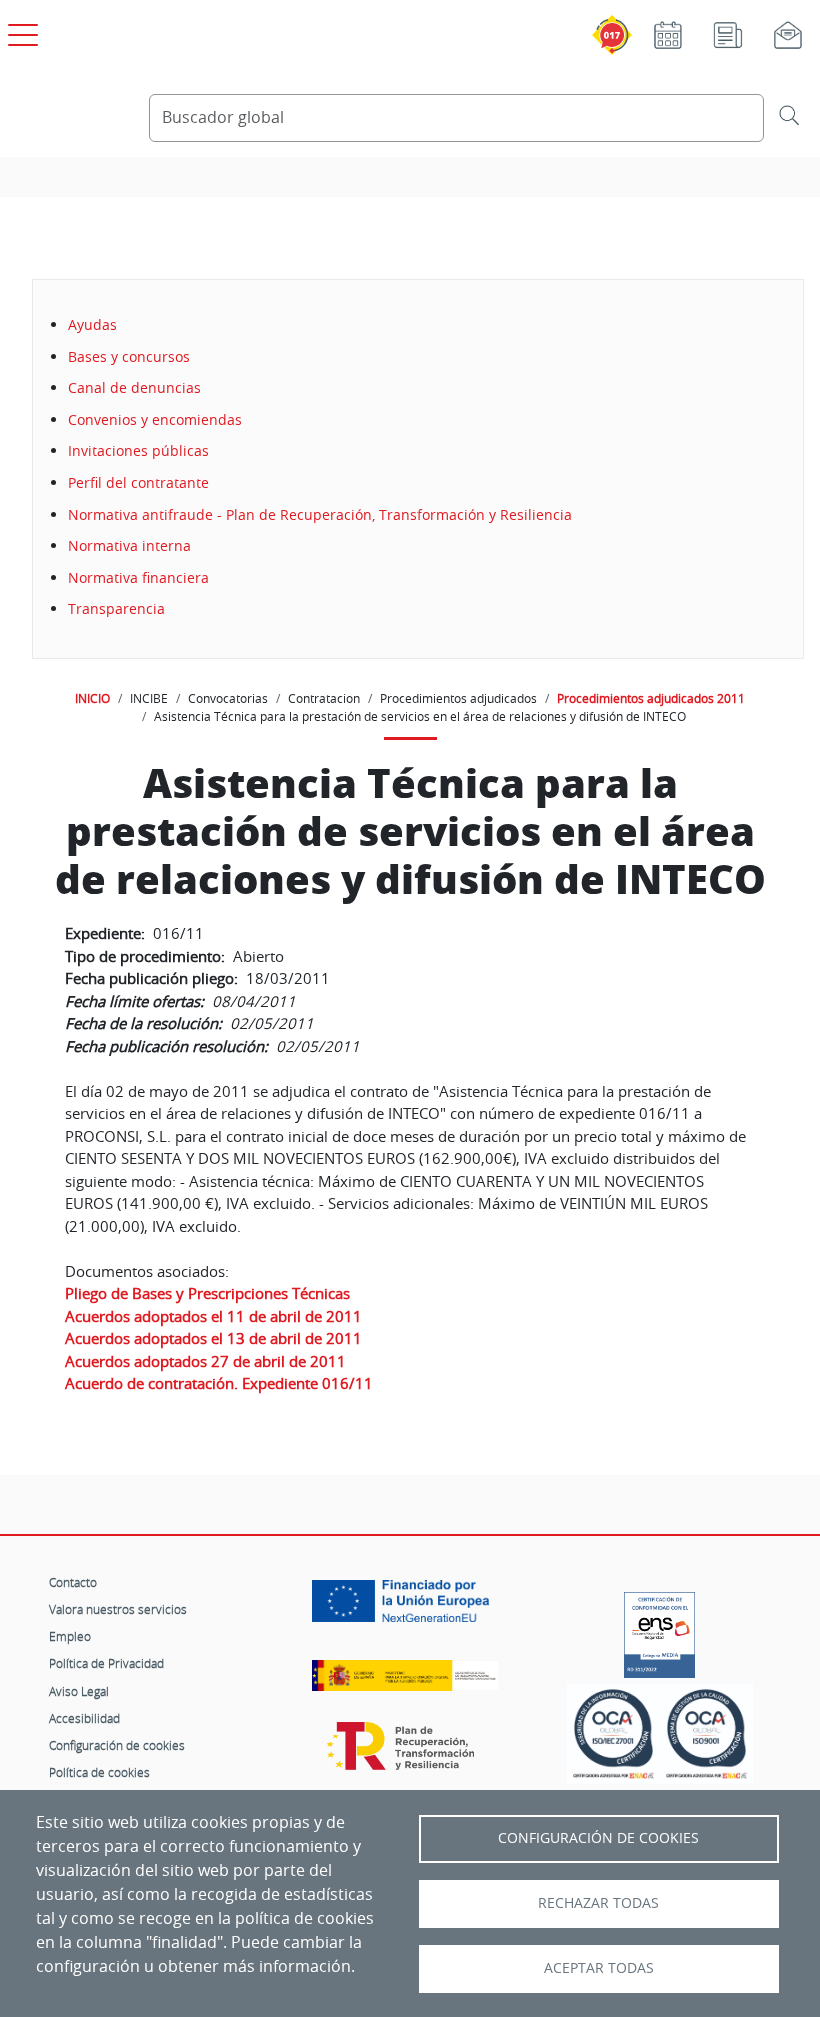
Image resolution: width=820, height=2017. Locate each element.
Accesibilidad (84, 1718)
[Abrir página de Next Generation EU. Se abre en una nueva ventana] (405, 1608)
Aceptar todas (599, 1968)
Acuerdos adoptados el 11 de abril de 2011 (213, 1316)
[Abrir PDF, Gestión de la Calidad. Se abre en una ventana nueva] (706, 1734)
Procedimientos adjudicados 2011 (651, 698)
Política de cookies (99, 1772)
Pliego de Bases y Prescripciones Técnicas (207, 1293)
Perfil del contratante (138, 482)
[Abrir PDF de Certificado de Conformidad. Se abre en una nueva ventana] (659, 1630)
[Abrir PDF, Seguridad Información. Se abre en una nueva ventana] (613, 1734)
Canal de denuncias (134, 387)
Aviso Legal (79, 1691)
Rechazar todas (598, 1903)
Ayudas (92, 324)
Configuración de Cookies (598, 1838)
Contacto (73, 1582)
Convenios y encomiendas (155, 419)
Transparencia (116, 608)
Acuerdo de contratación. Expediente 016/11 (219, 1383)
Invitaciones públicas (138, 450)
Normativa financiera (138, 577)
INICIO (92, 698)
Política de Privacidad (106, 1663)
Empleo (70, 1636)
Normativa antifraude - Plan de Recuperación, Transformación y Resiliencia (320, 514)
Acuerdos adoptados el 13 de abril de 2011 (213, 1338)
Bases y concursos (129, 356)
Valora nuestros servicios (118, 1609)
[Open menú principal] (20, 31)
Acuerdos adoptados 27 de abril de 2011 (205, 1361)
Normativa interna (129, 545)
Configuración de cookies (117, 1745)
